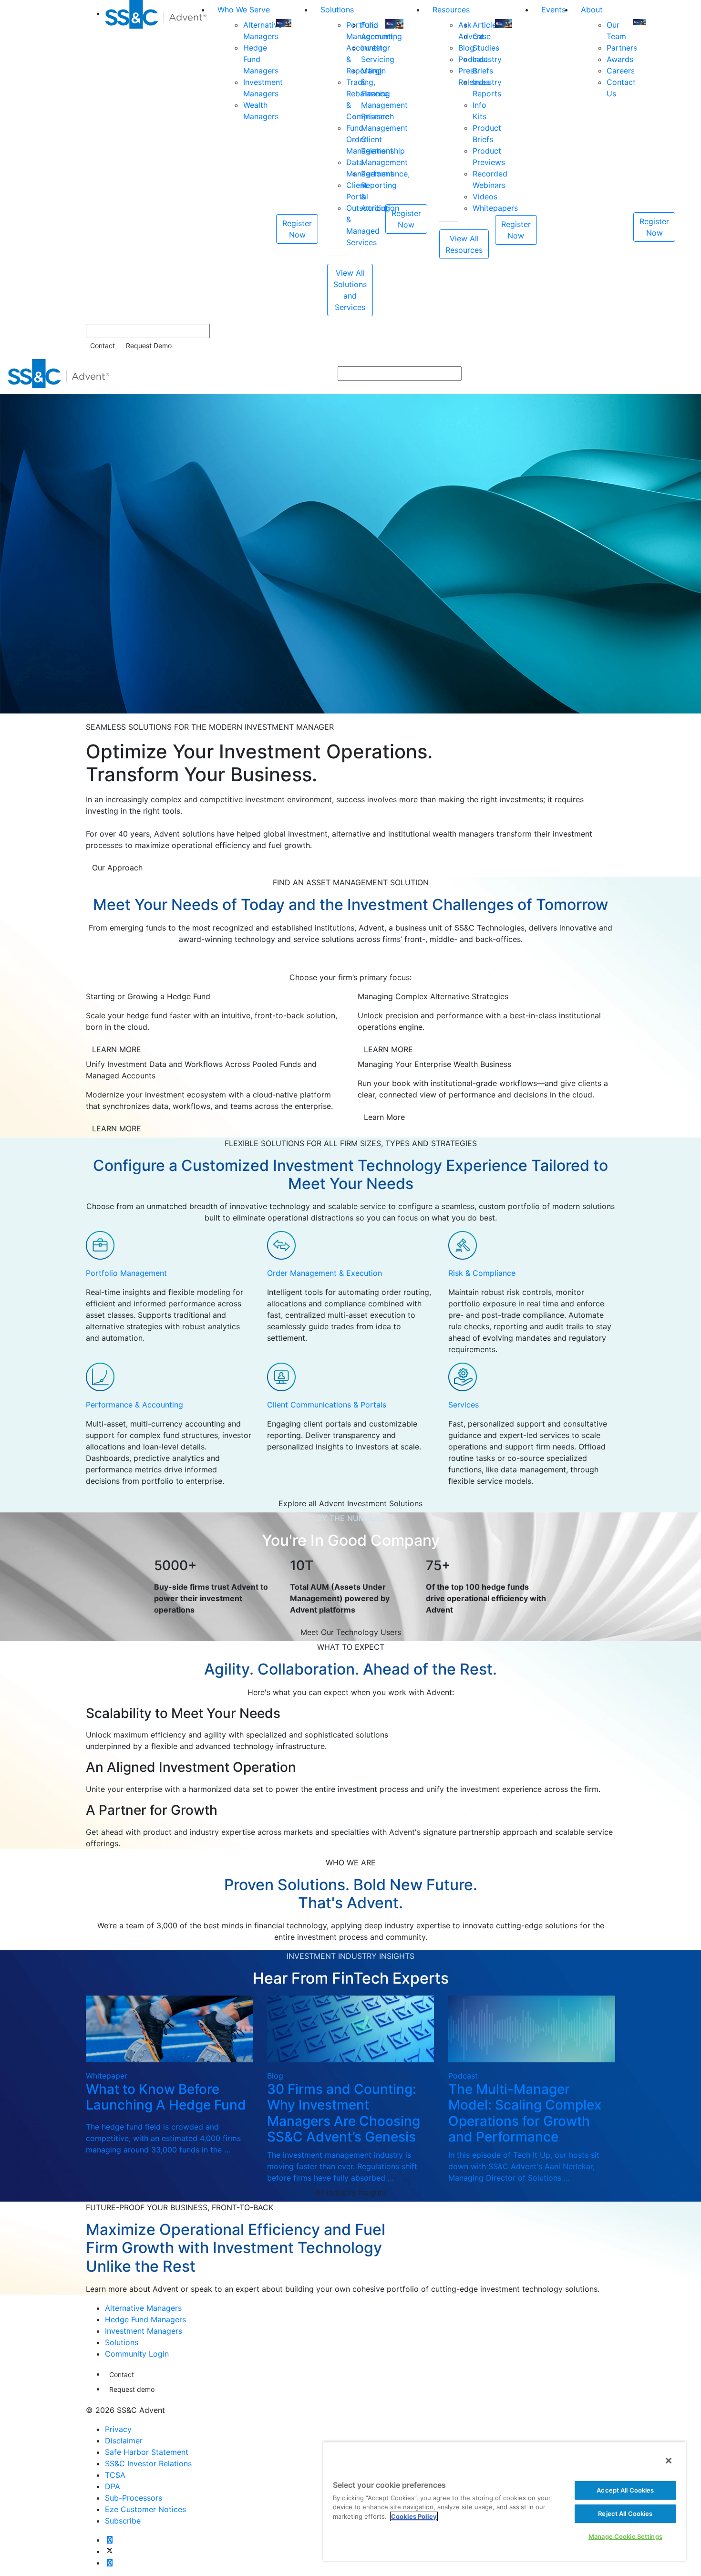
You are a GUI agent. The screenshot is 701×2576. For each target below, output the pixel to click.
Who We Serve (244, 10)
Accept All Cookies (625, 2490)
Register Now (297, 229)
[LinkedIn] (110, 2563)
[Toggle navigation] (687, 373)
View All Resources (464, 244)
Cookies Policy (414, 2516)
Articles (486, 25)
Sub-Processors (134, 2498)
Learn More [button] (384, 1117)
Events (553, 10)
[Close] (669, 2461)
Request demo (132, 2389)
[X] (110, 2551)
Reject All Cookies (625, 2514)
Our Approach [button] (117, 868)
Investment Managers (144, 2331)
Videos (485, 197)
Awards (620, 59)
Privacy (118, 2429)
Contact (103, 346)
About (592, 10)
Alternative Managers (143, 2308)
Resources (451, 10)
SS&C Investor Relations (148, 2463)
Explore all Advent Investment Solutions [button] (350, 1503)
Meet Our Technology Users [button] (351, 1632)
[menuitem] (157, 158)
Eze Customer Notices (145, 2509)
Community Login (137, 2354)
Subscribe (123, 2521)
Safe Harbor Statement (147, 2452)
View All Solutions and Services (350, 290)
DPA (113, 2486)
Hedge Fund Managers (145, 2319)
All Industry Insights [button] (350, 2193)
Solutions (337, 10)
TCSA (115, 2475)
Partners (622, 48)
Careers (621, 71)
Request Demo (149, 346)
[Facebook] (110, 2540)
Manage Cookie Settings (625, 2536)
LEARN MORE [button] (117, 1049)
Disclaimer (124, 2441)
